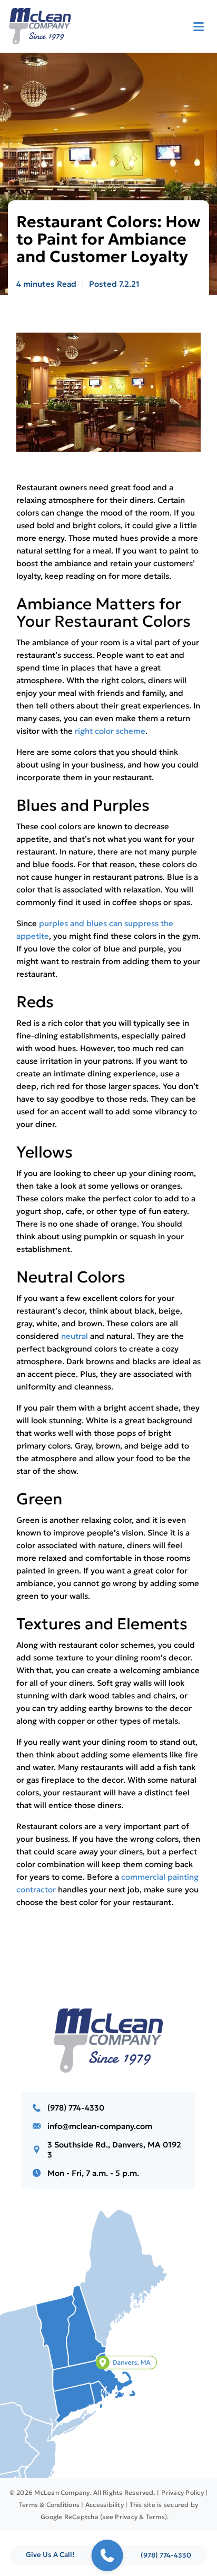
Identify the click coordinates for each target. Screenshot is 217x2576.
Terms (155, 2517)
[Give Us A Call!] (107, 2555)
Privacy (126, 2517)
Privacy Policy (182, 2492)
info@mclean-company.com (100, 2126)
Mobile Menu (199, 26)
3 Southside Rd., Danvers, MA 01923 (114, 2150)
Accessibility (105, 2505)
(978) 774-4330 (76, 2108)
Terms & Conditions (49, 2505)
